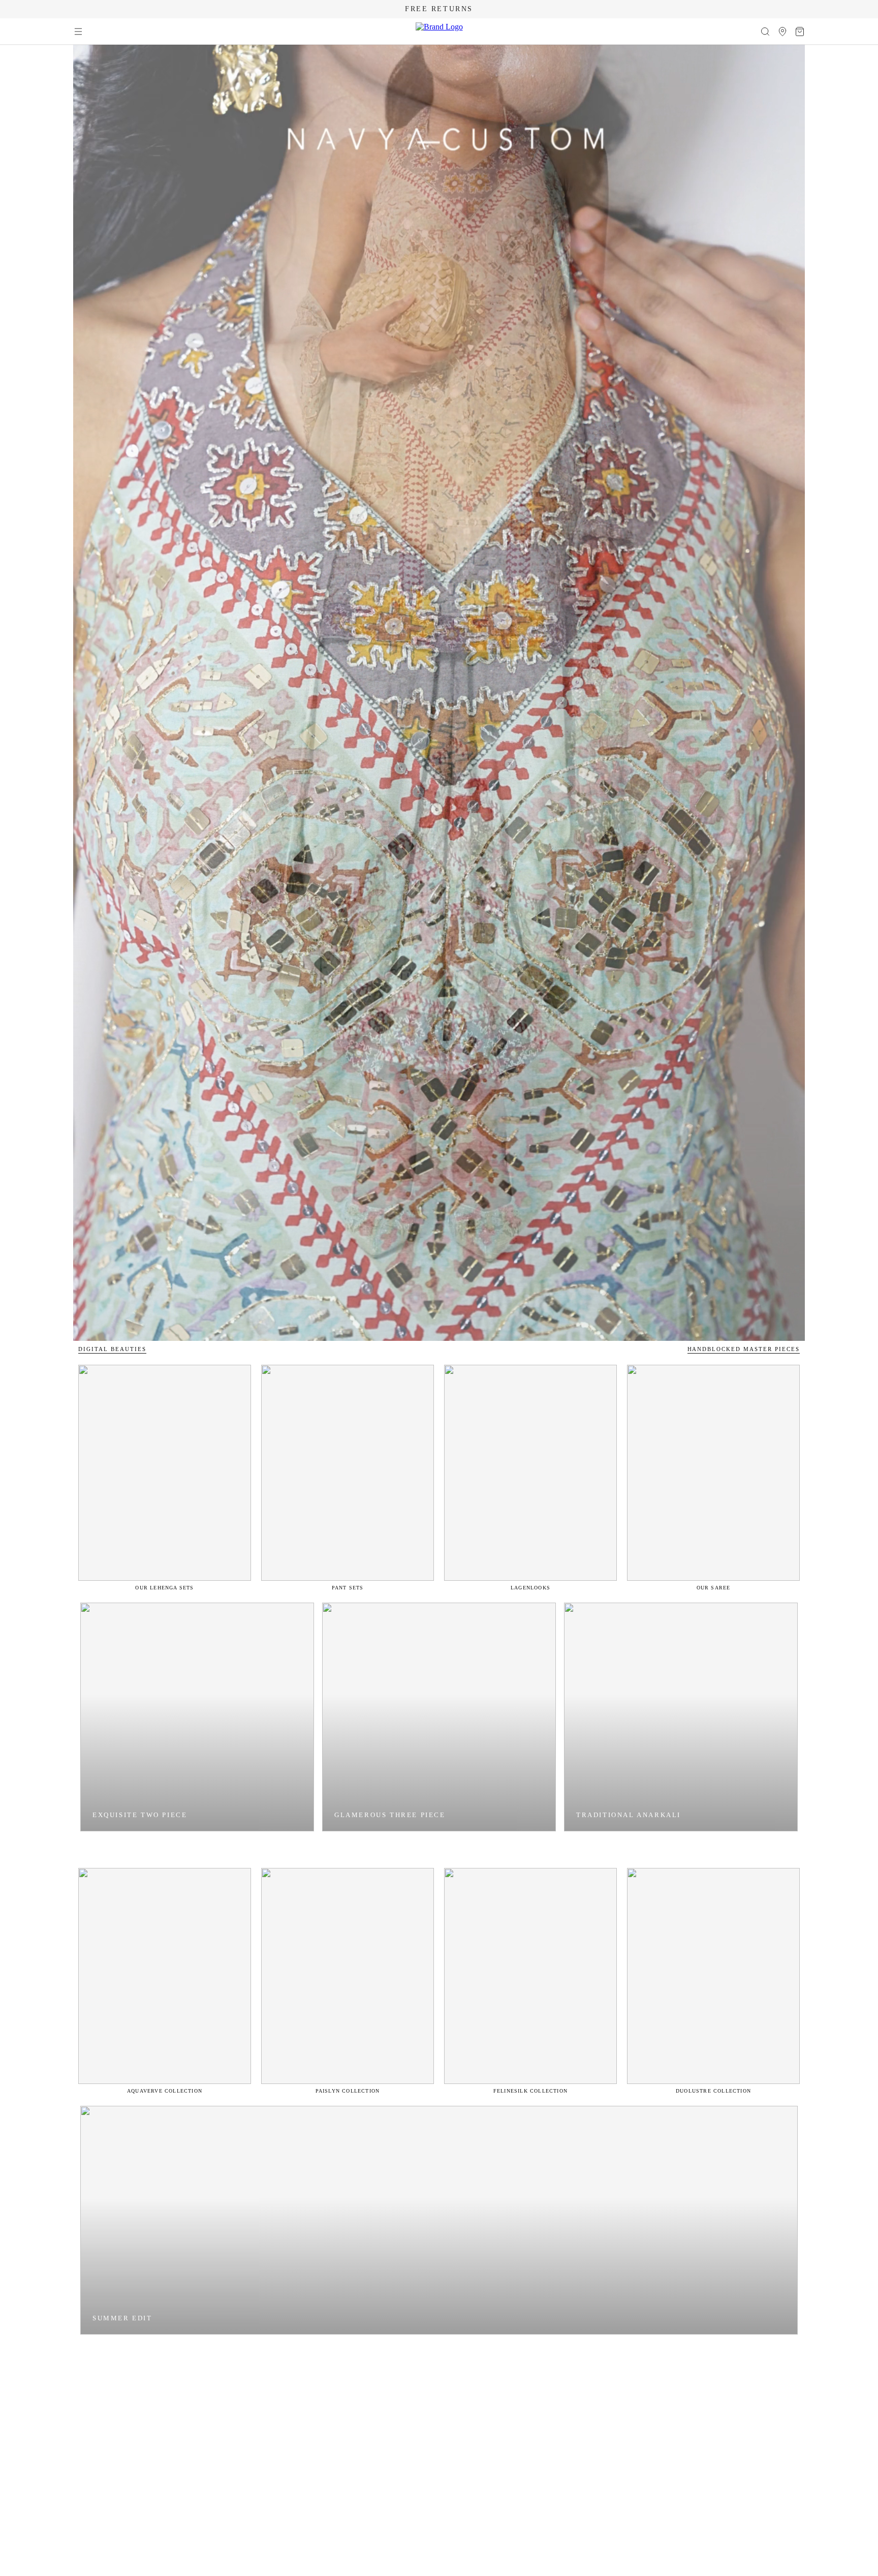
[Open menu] (78, 32)
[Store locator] (782, 32)
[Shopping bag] (800, 32)
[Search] (765, 32)
